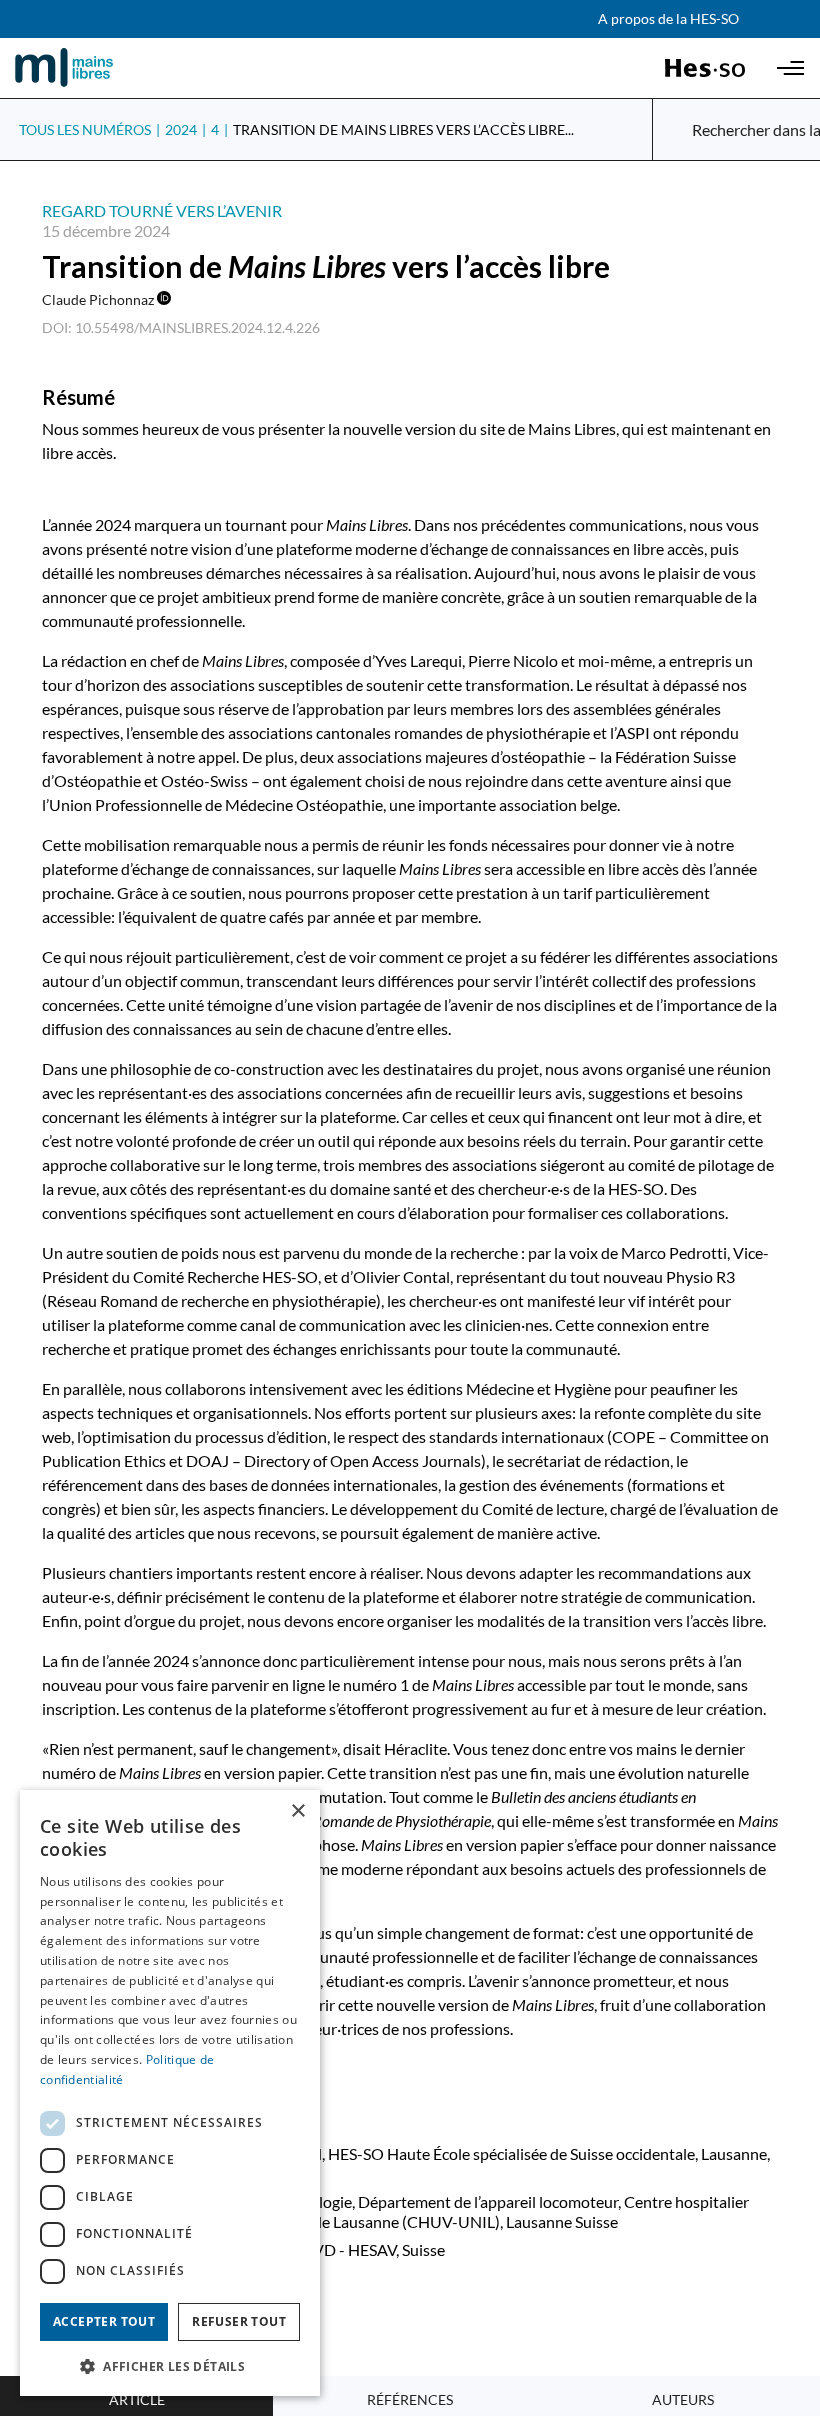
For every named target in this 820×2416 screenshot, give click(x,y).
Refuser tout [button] (239, 2321)
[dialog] (170, 2093)
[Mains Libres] (98, 68)
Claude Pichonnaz (99, 299)
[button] (170, 2365)
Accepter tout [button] (104, 2321)
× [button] (297, 1811)
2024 (181, 129)
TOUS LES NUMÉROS (85, 129)
